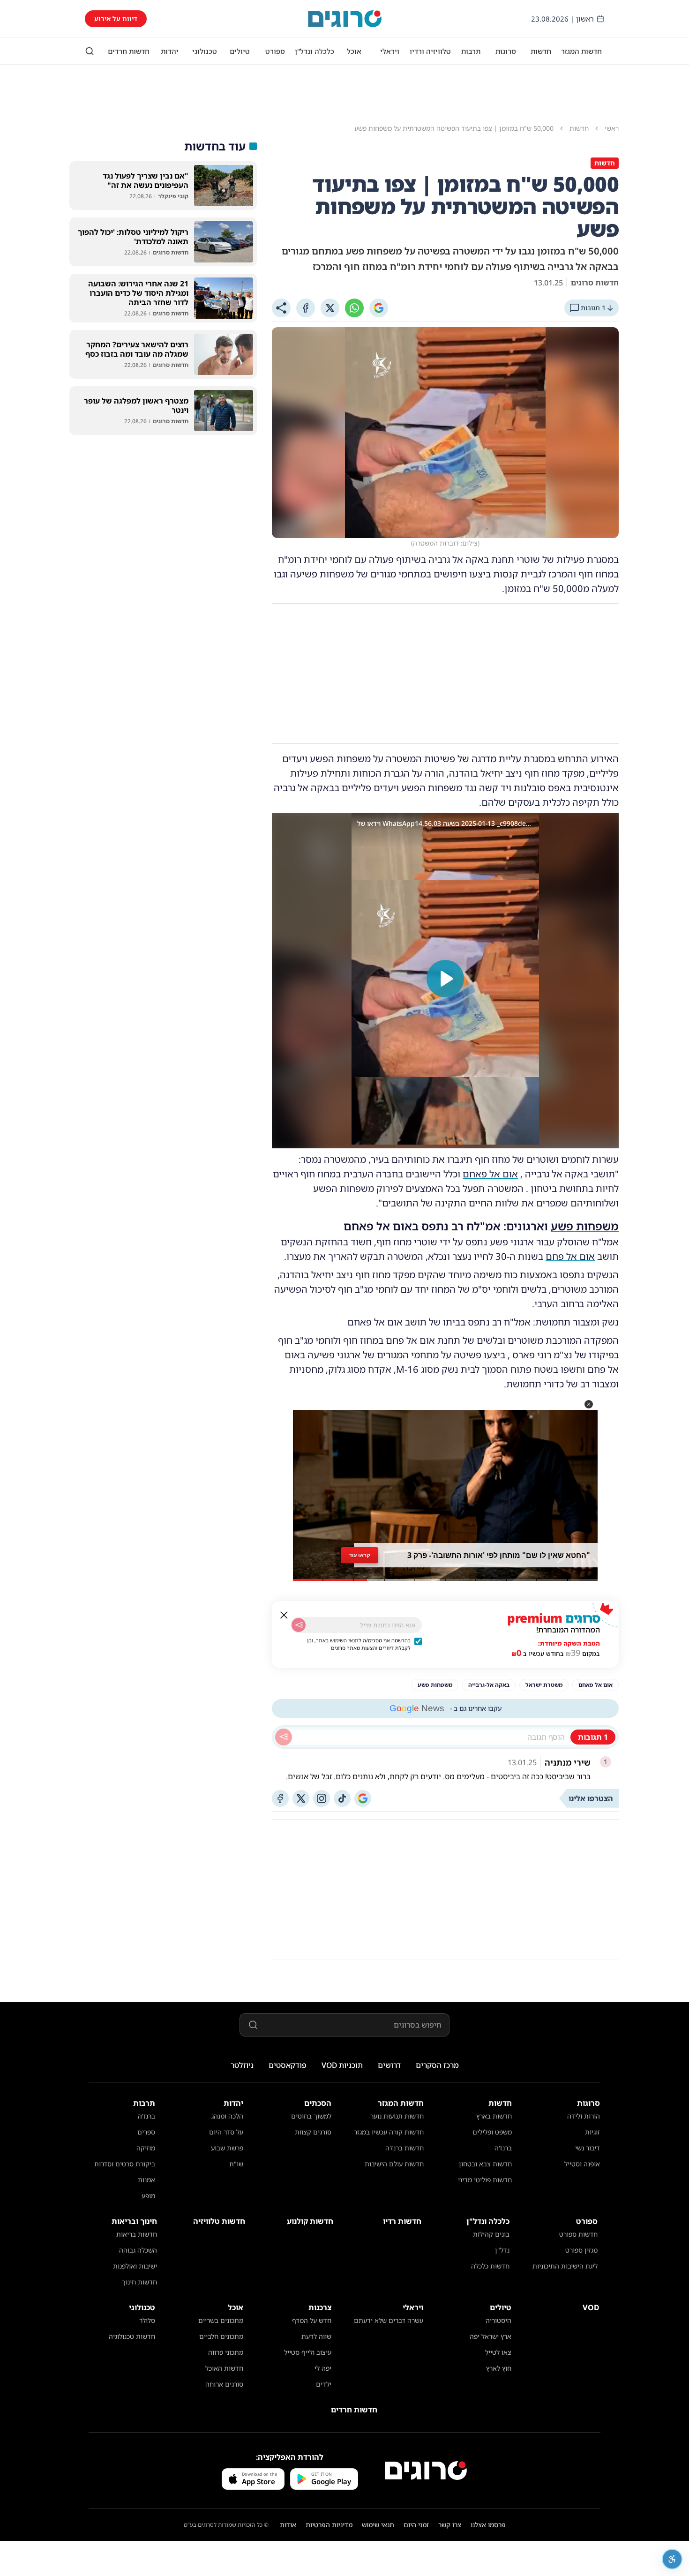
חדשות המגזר (581, 51)
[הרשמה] (299, 1625)
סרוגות (506, 51)
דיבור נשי (588, 2148)
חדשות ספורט (578, 2234)
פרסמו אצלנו (488, 2525)
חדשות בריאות (137, 2234)
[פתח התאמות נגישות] (672, 2559)
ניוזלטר (242, 2065)
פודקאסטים (288, 2065)
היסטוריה (498, 2320)
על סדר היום (226, 2132)
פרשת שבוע (227, 2148)
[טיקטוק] (342, 1798)
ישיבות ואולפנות (135, 2266)
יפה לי (323, 2368)
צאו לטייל (498, 2352)
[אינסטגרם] (322, 1798)
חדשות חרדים (129, 51)
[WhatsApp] (354, 308)
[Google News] (363, 1798)
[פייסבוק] (280, 1798)
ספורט (275, 51)
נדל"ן (502, 2250)
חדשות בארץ (494, 2116)
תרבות (471, 51)
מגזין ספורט (581, 2250)
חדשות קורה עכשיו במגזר (389, 2132)
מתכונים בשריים (221, 2320)
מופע (148, 2196)
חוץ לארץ (499, 2368)
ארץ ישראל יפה (491, 2336)
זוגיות (592, 2132)
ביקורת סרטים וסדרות (125, 2164)
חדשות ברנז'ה (404, 2148)
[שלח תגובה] (284, 1737)
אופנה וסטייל (582, 2164)
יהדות (170, 51)
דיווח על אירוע (116, 19)
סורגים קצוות (313, 2132)
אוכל (354, 51)
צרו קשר (450, 2525)
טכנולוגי (205, 51)
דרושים (389, 2065)
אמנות (146, 2180)
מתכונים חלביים (221, 2336)
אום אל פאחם (490, 1174)
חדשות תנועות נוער (397, 2116)
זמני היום (416, 2525)
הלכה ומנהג (227, 2116)
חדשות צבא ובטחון (485, 2164)
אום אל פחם (570, 1256)
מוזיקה (146, 2148)
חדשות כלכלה (490, 2266)
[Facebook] (306, 308)
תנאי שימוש (378, 2525)
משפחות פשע (585, 1226)
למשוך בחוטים (311, 2116)
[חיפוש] (90, 51)
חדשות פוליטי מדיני (485, 2180)
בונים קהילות (491, 2234)
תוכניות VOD (342, 2065)
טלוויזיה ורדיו (430, 51)
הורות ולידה (584, 2116)
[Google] (379, 308)
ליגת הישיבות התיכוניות (565, 2266)
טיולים (240, 51)
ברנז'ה (503, 2148)
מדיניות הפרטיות (329, 2525)
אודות (288, 2525)
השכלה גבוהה (138, 2250)
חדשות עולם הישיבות (394, 2164)
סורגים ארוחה (224, 2384)
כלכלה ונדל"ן (315, 51)
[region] (445, 979)
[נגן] (445, 979)
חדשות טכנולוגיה (132, 2336)
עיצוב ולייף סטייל (308, 2352)
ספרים (146, 2132)
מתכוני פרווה (226, 2352)
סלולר (147, 2320)
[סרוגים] (426, 2471)
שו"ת (236, 2164)
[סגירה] (284, 1615)
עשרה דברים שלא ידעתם (389, 2320)
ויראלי (390, 51)
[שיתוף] (281, 308)
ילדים (324, 2384)
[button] (589, 1404)
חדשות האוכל (224, 2368)
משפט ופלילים (492, 2132)
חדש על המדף (312, 2320)
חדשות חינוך (139, 2282)
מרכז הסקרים (437, 2065)
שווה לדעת (316, 2336)
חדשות (541, 51)
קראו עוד (359, 1555)
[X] (330, 308)
